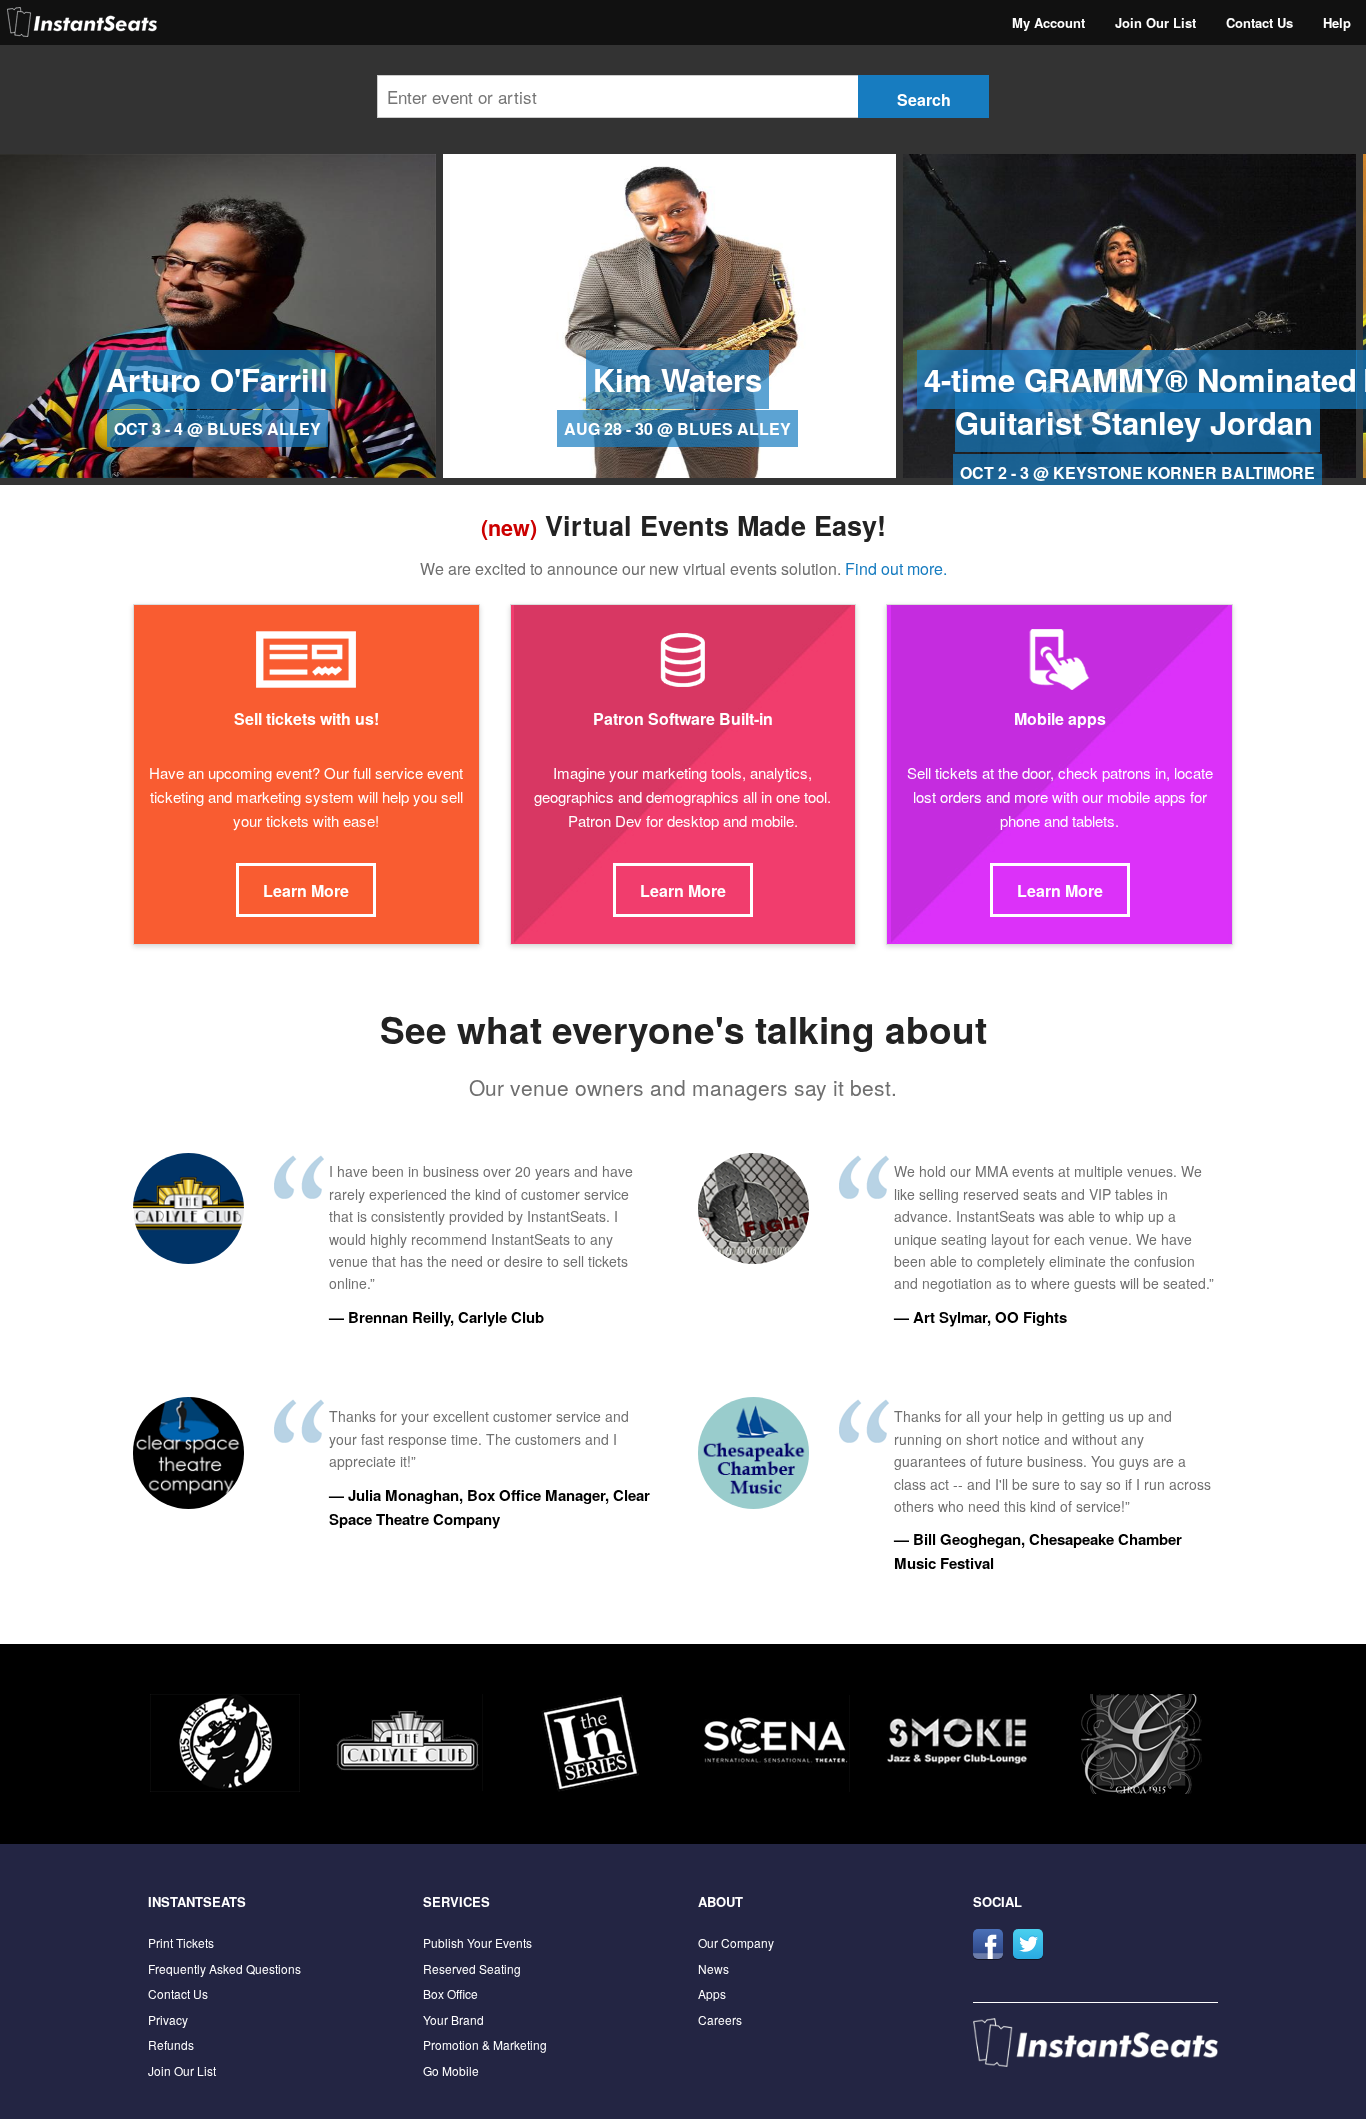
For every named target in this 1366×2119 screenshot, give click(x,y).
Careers (720, 2019)
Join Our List (1155, 22)
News (713, 1968)
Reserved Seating (472, 1968)
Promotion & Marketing (485, 2044)
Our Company (736, 1942)
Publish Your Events (477, 1942)
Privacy (168, 2019)
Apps (712, 1993)
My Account (1048, 22)
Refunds (171, 2044)
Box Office (450, 1993)
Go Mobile (451, 2070)
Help (1337, 22)
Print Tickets (181, 1942)
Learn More (306, 890)
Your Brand (453, 2019)
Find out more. (896, 568)
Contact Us (1259, 22)
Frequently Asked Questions (224, 1968)
